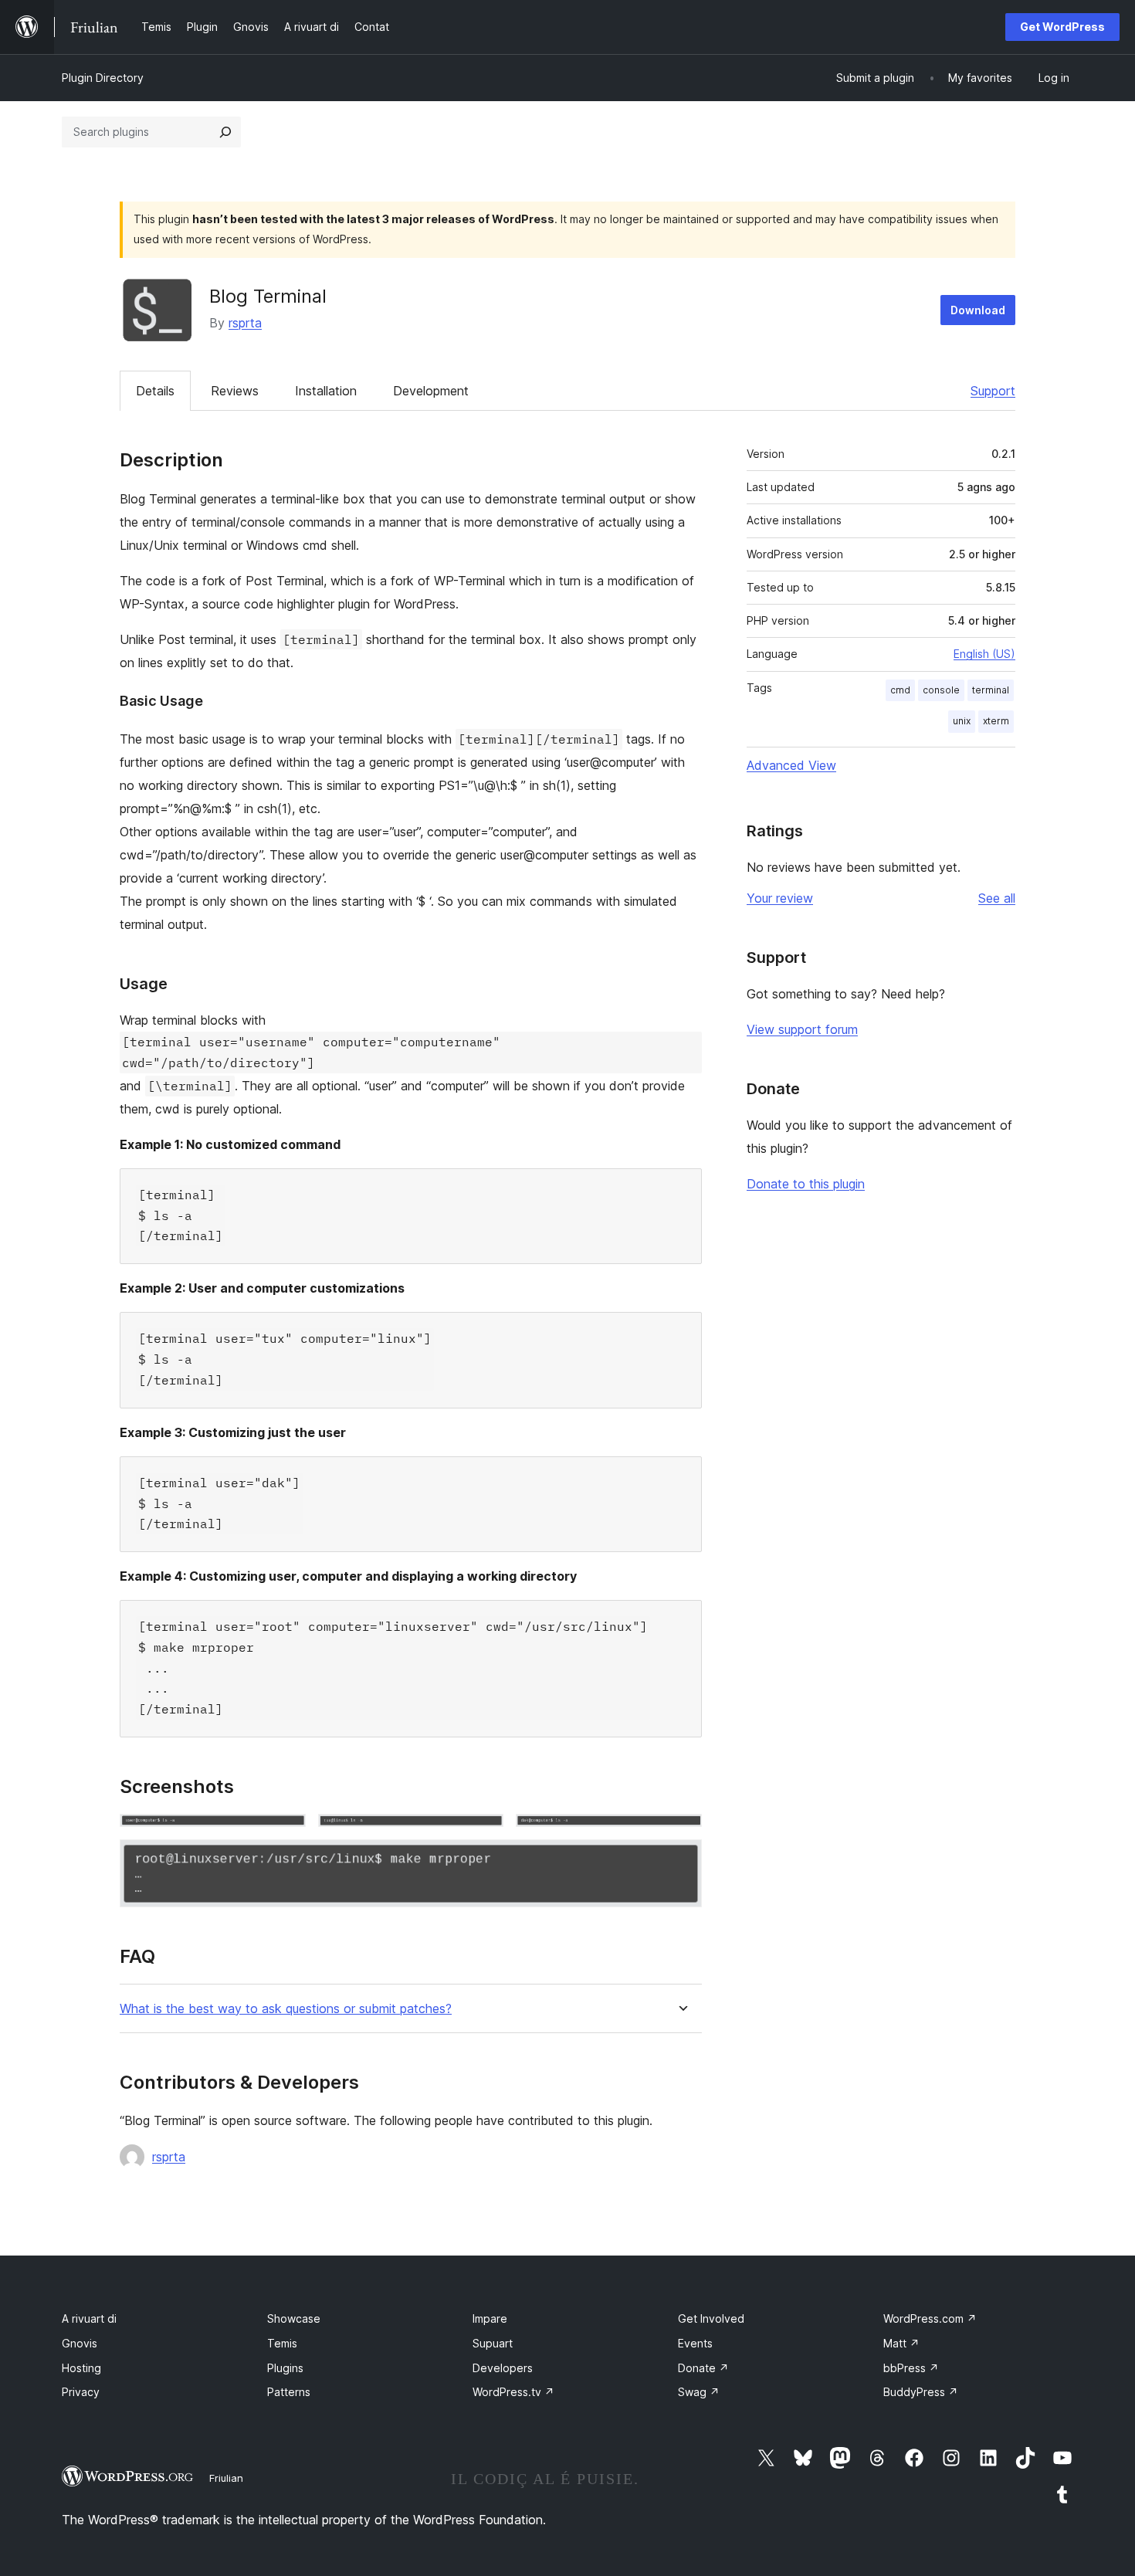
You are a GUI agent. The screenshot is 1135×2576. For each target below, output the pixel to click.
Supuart (493, 2343)
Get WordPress (1062, 27)
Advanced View (791, 765)
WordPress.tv (513, 2392)
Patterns (289, 2392)
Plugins (285, 2368)
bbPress (911, 2368)
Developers (503, 2368)
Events (695, 2343)
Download (978, 310)
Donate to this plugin (806, 1184)
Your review (780, 898)
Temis (282, 2343)
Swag (699, 2392)
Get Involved (711, 2318)
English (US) (984, 654)
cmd (900, 690)
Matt (901, 2343)
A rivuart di (89, 2318)
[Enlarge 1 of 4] (285, 1835)
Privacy (81, 2392)
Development (431, 391)
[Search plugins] (225, 132)
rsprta (245, 323)
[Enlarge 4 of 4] (681, 1860)
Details (155, 391)
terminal (991, 690)
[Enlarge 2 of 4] (483, 1835)
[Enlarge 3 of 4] (681, 1835)
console (941, 690)
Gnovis (80, 2343)
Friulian (226, 2478)
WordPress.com (930, 2318)
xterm (996, 721)
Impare (490, 2318)
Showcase (294, 2318)
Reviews (235, 391)
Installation (326, 391)
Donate (703, 2368)
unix (962, 721)
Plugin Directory (103, 78)
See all (997, 898)
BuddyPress (921, 2392)
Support (993, 391)
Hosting (81, 2368)
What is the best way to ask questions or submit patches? (286, 2009)
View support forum (802, 1029)
